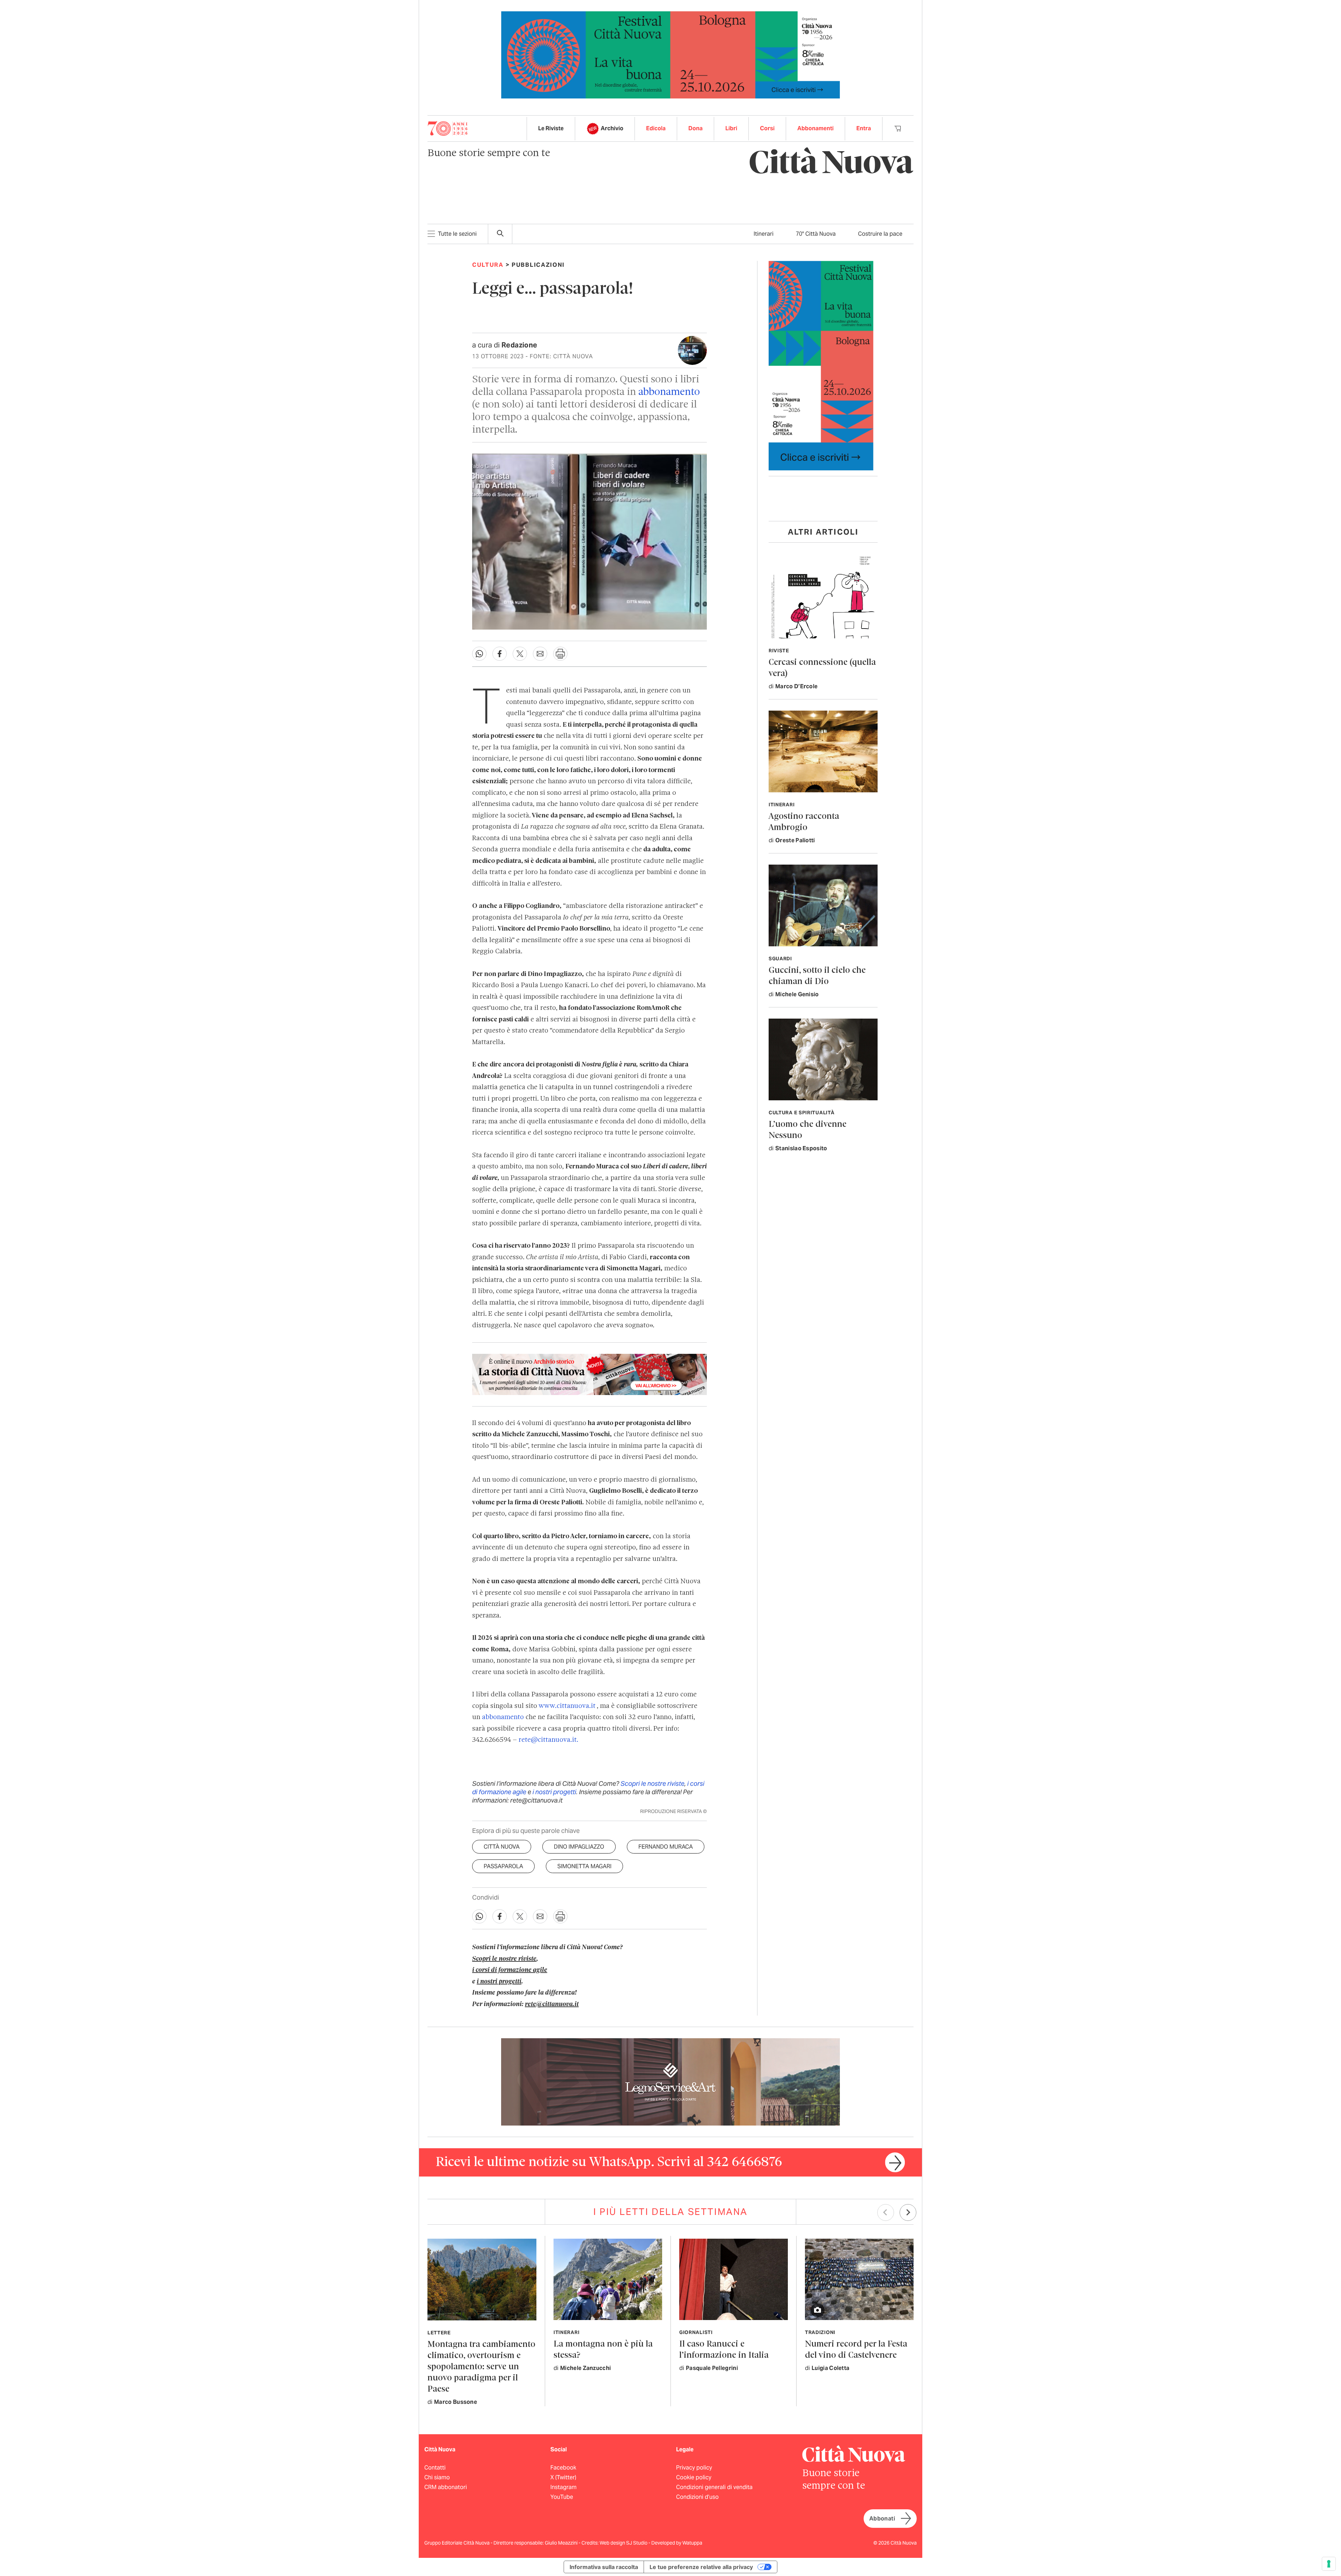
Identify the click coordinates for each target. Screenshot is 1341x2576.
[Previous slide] (886, 2212)
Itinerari (764, 234)
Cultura (488, 265)
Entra (864, 128)
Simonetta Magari (584, 1866)
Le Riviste (551, 128)
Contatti (435, 2468)
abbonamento (669, 392)
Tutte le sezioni (457, 234)
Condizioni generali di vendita (714, 2487)
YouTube (562, 2497)
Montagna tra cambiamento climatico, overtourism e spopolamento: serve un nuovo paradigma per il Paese (481, 2367)
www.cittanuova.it (568, 1706)
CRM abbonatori (446, 2487)
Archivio (612, 128)
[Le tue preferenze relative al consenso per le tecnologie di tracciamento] (1329, 2564)
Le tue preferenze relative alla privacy (701, 2567)
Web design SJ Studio (624, 2543)
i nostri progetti (554, 1792)
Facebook (563, 2468)
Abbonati (882, 2519)
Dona (695, 128)
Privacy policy (694, 2468)
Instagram (563, 2487)
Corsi (767, 128)
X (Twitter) (563, 2477)
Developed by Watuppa (677, 2543)
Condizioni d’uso (697, 2497)
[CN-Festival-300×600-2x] (821, 365)
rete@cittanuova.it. (548, 1740)
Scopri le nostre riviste (653, 1784)
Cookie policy (694, 2477)
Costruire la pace (880, 234)
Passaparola (503, 1866)
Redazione (519, 345)
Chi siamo (437, 2477)
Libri (731, 128)
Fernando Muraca (666, 1847)
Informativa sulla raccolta (604, 2567)
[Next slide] (908, 2212)
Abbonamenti (815, 128)
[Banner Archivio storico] (589, 1374)
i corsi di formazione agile (510, 1970)
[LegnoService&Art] (670, 2081)
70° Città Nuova (816, 234)
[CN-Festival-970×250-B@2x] (670, 54)
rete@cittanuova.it (552, 2004)
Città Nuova (502, 1847)
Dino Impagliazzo (579, 1847)
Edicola (656, 128)
